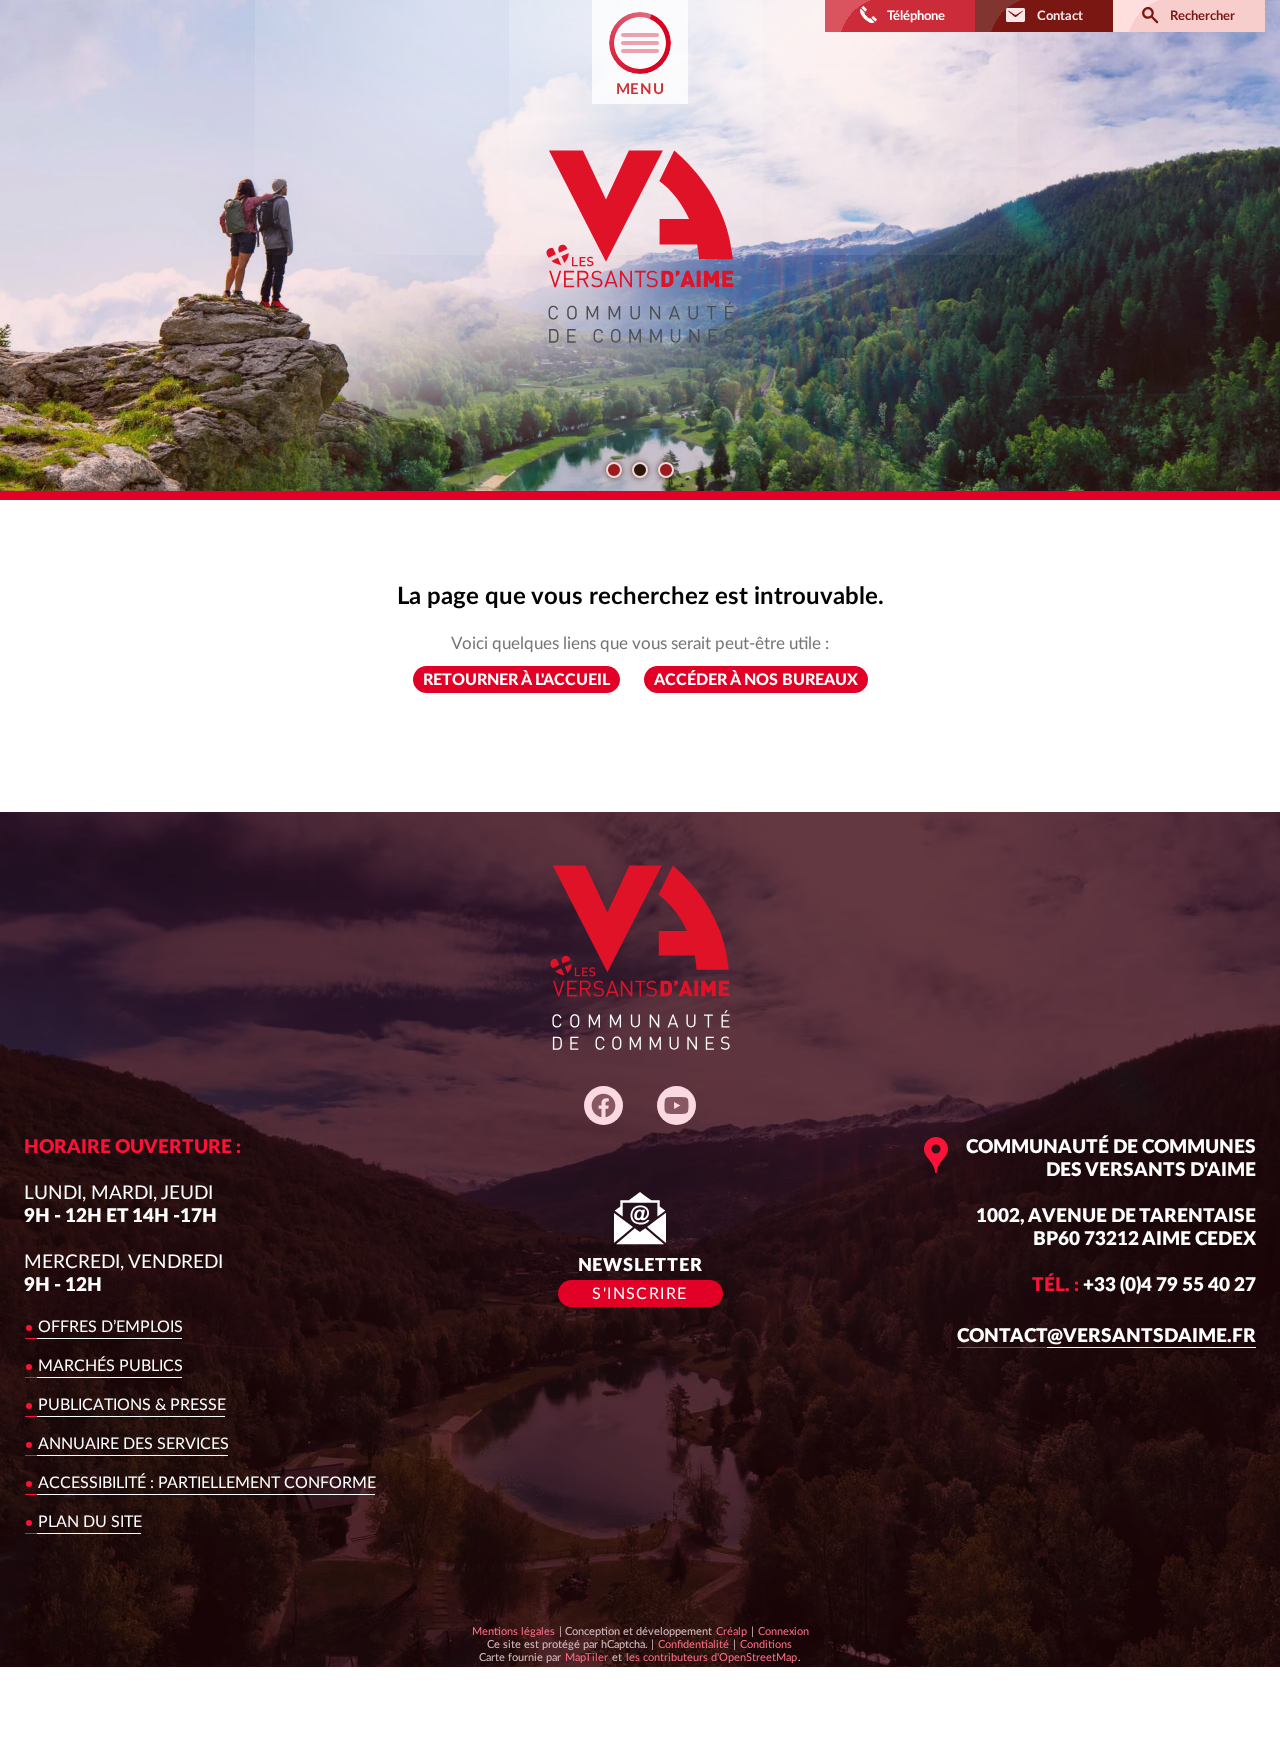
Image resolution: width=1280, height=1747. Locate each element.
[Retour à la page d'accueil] (640, 360)
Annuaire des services (133, 1444)
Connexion (783, 1631)
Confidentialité (693, 1644)
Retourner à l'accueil (516, 680)
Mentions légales (513, 1631)
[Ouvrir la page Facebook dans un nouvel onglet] (603, 1105)
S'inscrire (639, 1294)
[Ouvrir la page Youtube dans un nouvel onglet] (676, 1105)
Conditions (765, 1644)
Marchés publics (110, 1366)
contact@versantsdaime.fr (1106, 1336)
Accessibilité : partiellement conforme (207, 1483)
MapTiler (586, 1657)
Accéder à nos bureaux (756, 680)
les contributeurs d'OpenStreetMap (711, 1657)
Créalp (731, 1631)
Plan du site (90, 1522)
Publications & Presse (132, 1405)
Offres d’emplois (110, 1327)
